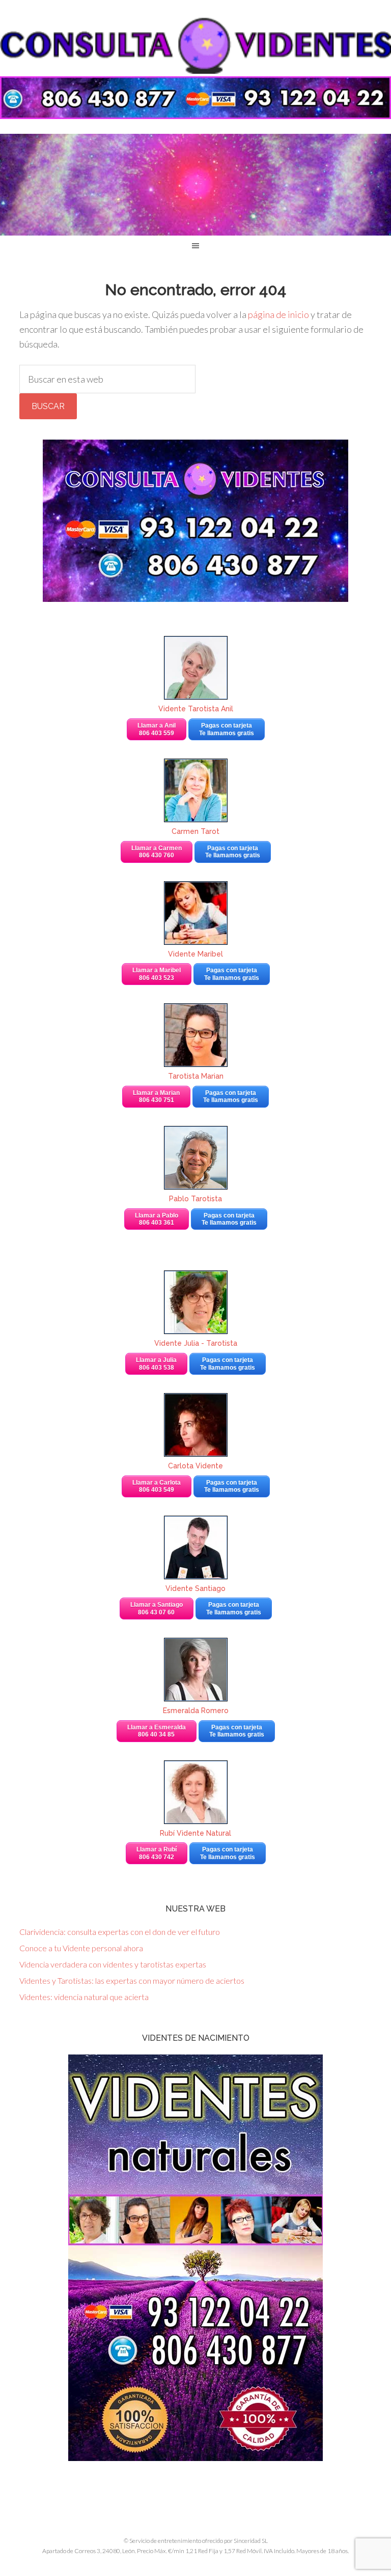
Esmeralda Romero (196, 1711)
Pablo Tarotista (195, 1199)
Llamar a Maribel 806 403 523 (157, 974)
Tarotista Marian (196, 1076)
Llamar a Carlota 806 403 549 (157, 1486)
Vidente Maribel (195, 954)
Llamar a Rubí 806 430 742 (157, 1853)
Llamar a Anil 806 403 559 (157, 729)
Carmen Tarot (195, 831)
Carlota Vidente (195, 1466)
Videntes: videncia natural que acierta (84, 1997)
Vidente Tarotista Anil (196, 709)
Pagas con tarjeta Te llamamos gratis (227, 729)
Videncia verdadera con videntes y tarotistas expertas (113, 1964)
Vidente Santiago (195, 1588)
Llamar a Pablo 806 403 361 (157, 1219)
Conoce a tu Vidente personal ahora (81, 1948)
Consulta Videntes (195, 46)
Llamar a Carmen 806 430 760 (157, 852)
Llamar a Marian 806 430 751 (156, 1096)
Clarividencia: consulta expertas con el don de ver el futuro (120, 1932)
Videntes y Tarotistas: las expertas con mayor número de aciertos (132, 1980)
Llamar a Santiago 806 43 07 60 (157, 1608)
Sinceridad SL (251, 2541)
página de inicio (278, 314)
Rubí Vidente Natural (195, 1833)
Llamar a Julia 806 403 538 (156, 1364)
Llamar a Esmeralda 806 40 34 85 (157, 1731)
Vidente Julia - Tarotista (196, 1343)
